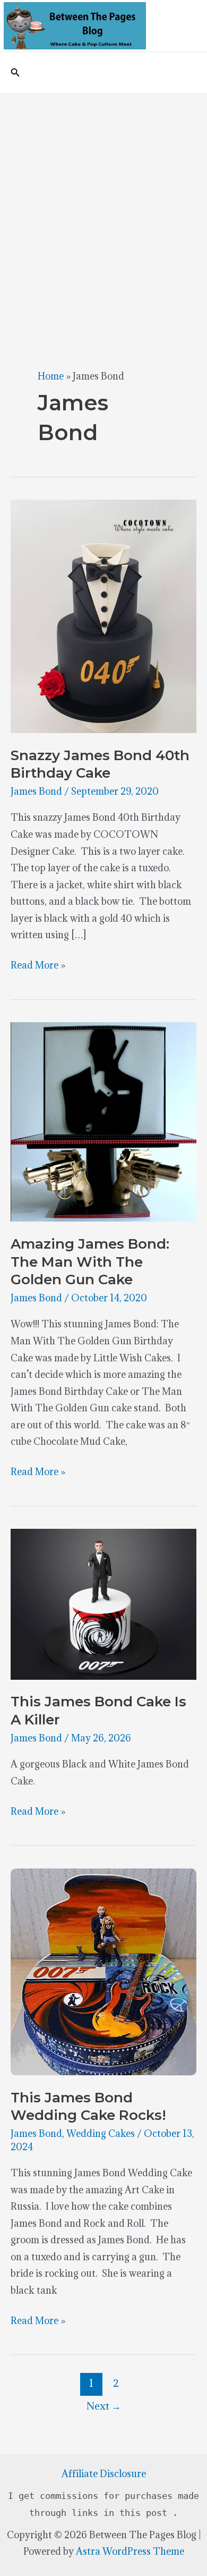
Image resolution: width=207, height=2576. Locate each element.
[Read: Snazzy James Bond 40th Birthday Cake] (103, 615)
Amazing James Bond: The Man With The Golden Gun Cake (90, 1262)
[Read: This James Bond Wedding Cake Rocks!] (103, 1971)
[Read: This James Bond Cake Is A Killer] (103, 1603)
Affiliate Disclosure (104, 2474)
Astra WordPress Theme (130, 2551)
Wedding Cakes (101, 2133)
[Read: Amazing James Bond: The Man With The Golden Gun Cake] (103, 1121)
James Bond (36, 791)
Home (51, 376)
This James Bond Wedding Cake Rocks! (88, 2107)
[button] (15, 73)
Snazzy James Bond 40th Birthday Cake (100, 764)
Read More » (38, 966)
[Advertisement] (103, 203)
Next (104, 2406)
